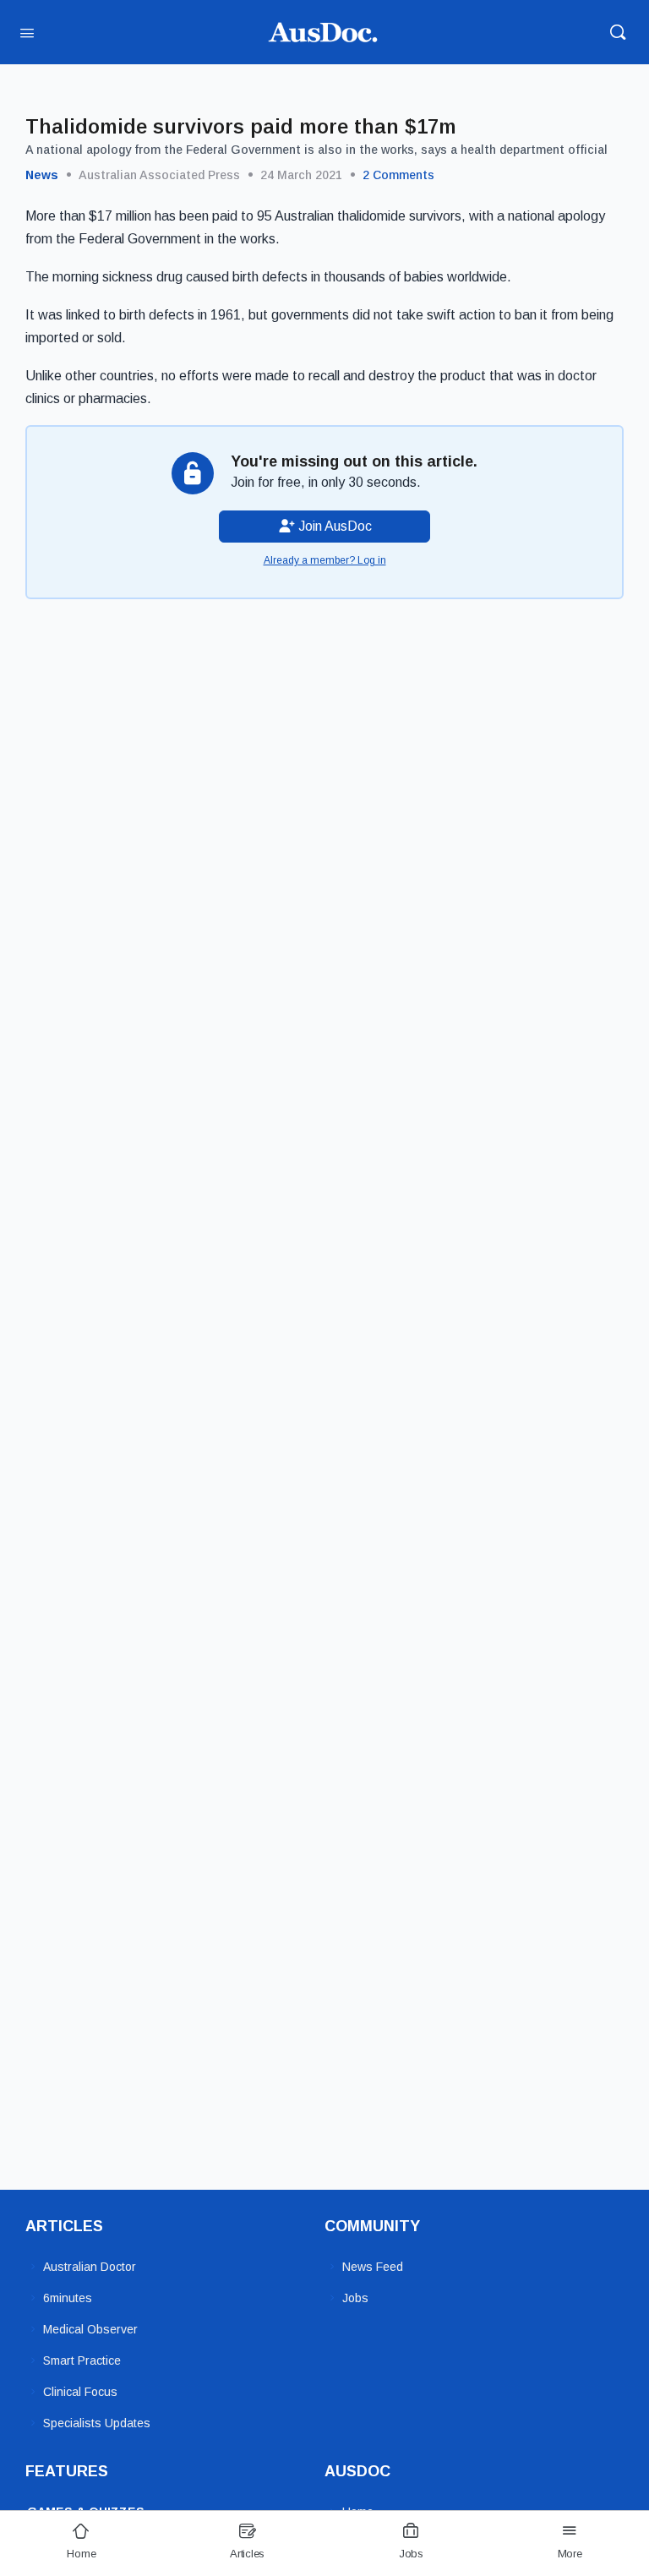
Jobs (355, 2298)
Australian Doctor (90, 2267)
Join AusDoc (333, 526)
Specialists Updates (97, 2423)
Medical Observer (90, 2329)
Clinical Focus (80, 2392)
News (42, 175)
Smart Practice (82, 2360)
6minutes (68, 2298)
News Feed (373, 2267)
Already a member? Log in (325, 560)
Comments (398, 175)
